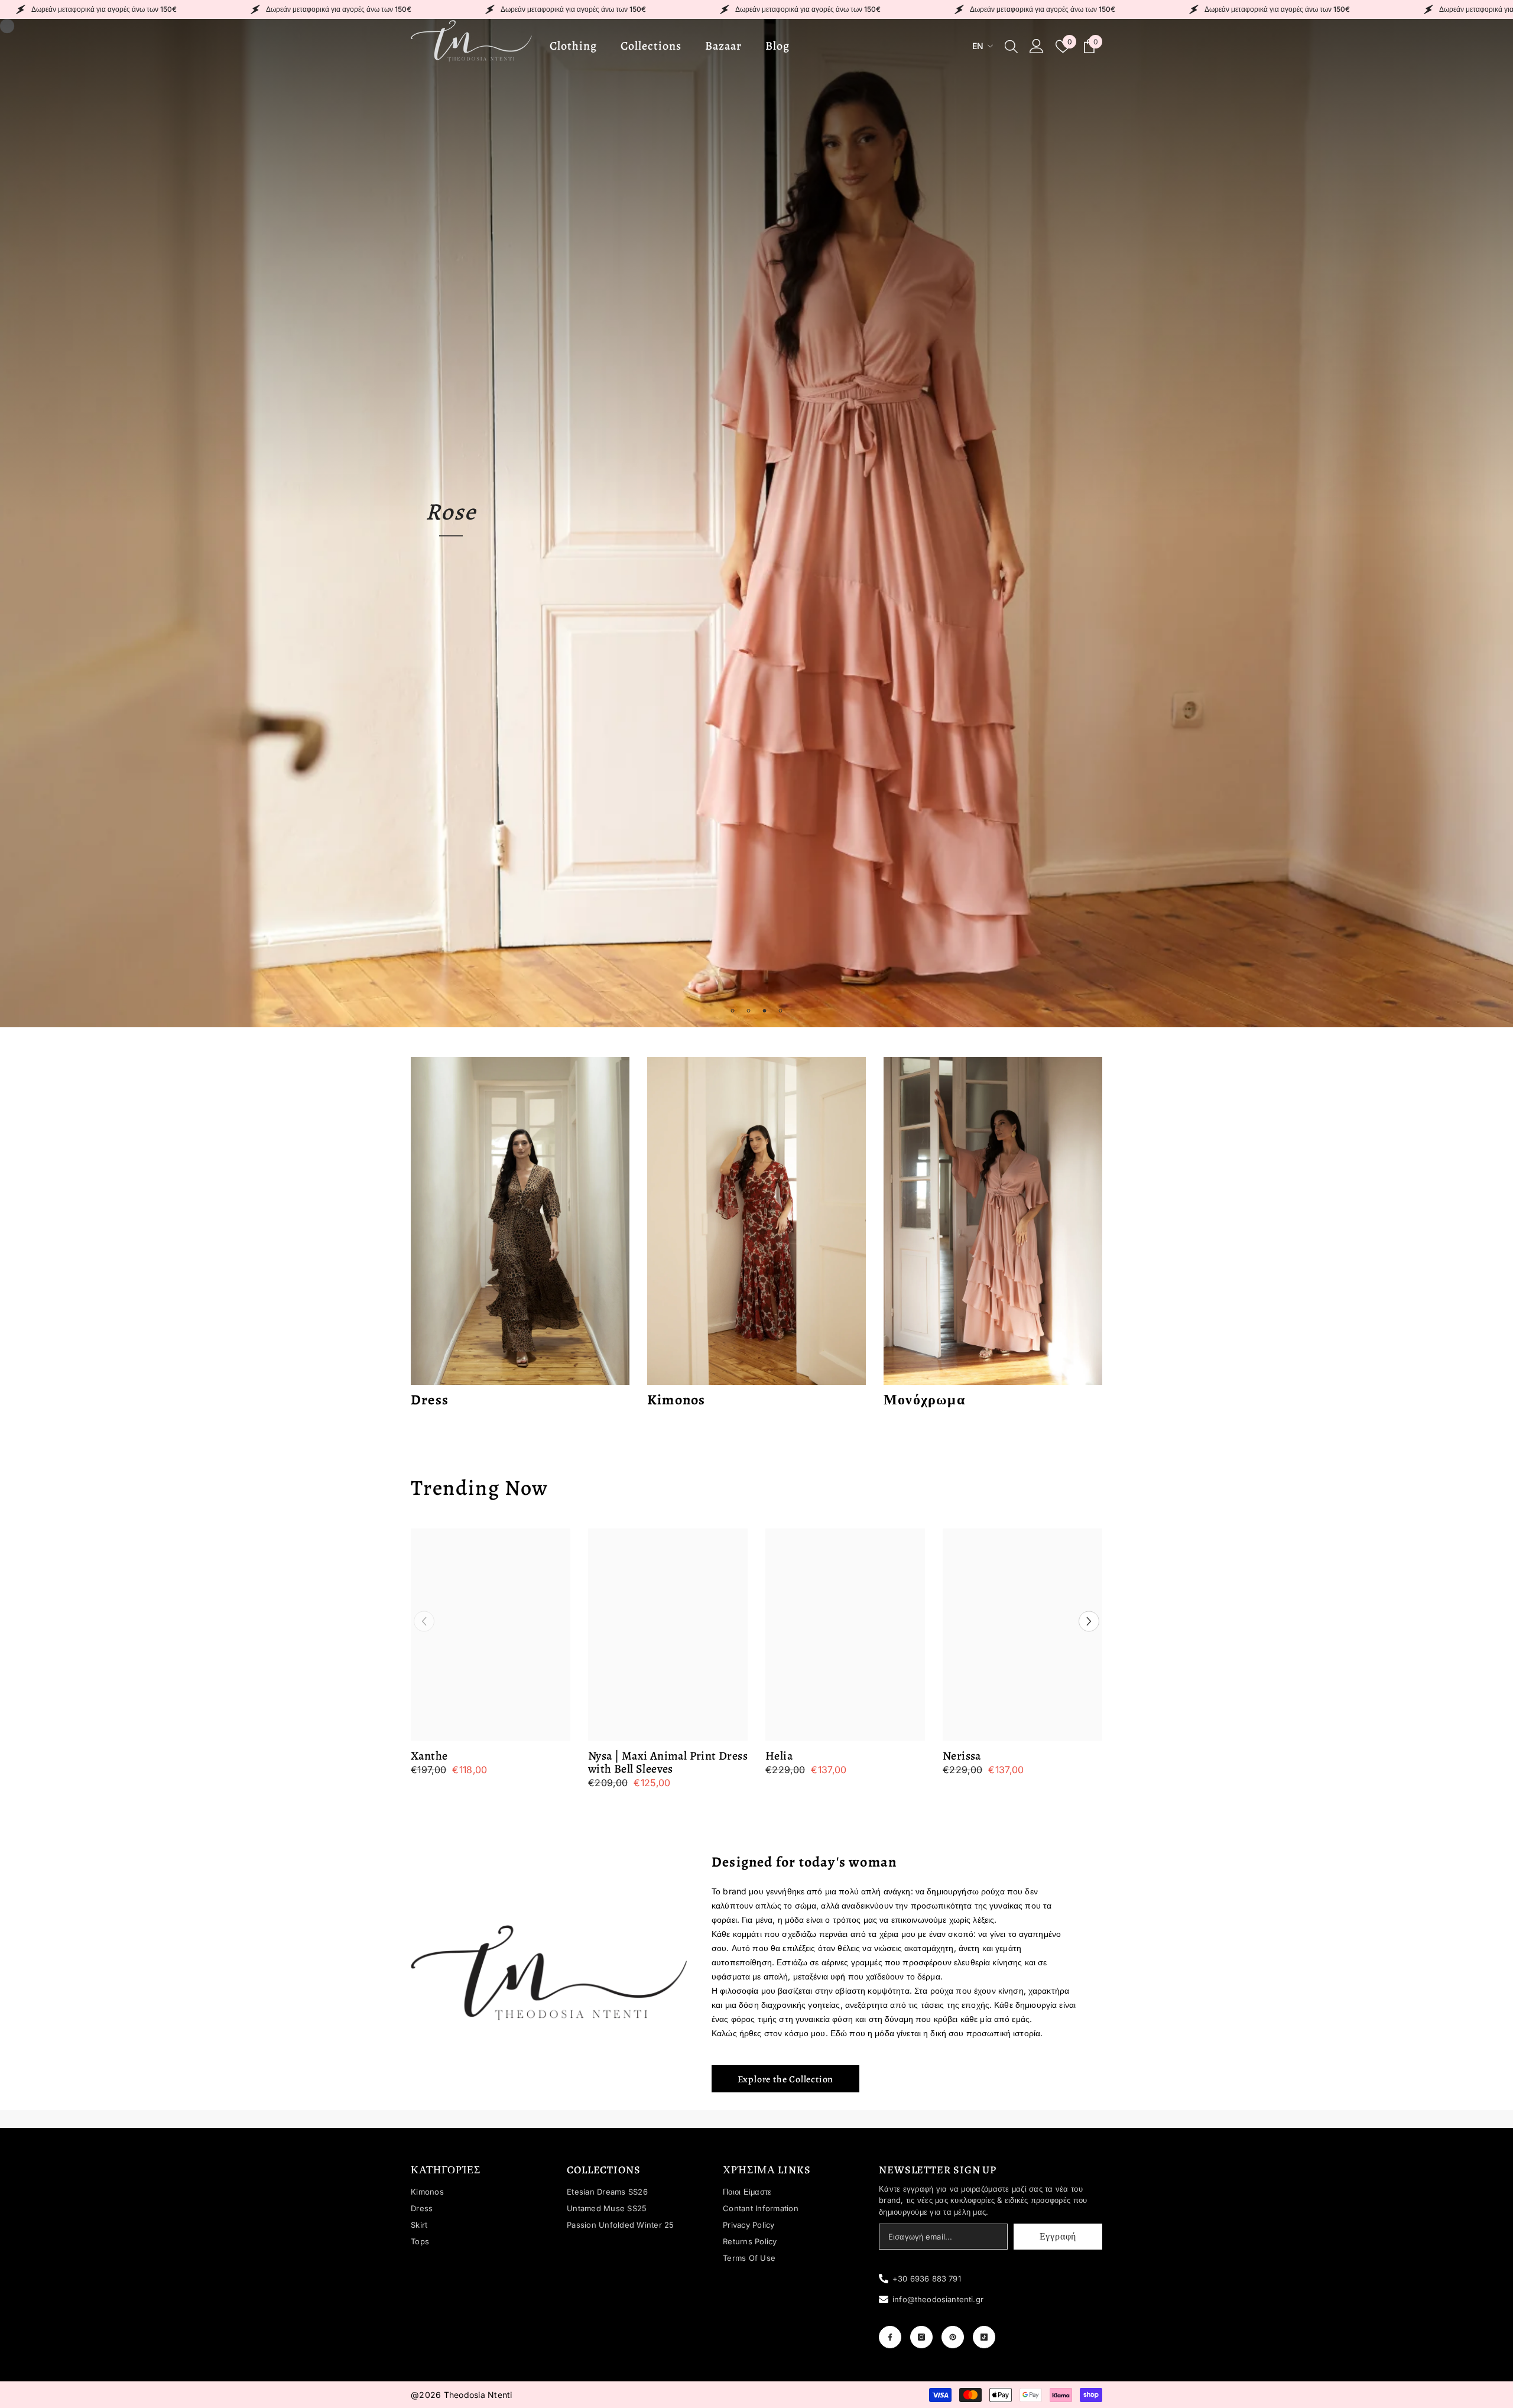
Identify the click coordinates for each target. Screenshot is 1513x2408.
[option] (756, 523)
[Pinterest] (953, 2337)
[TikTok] (984, 2337)
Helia (779, 1756)
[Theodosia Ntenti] (549, 1973)
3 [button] (765, 1011)
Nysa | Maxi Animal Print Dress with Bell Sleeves (668, 1763)
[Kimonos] (756, 1221)
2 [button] (749, 1011)
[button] (22, 523)
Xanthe (429, 1756)
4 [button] (781, 1011)
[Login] (1037, 46)
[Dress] (520, 1221)
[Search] (1011, 46)
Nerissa (962, 1756)
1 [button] (733, 1011)
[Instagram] (921, 2337)
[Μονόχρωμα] (993, 1221)
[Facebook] (890, 2337)
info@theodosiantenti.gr (938, 2299)
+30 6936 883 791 (927, 2279)
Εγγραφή (1058, 2237)
